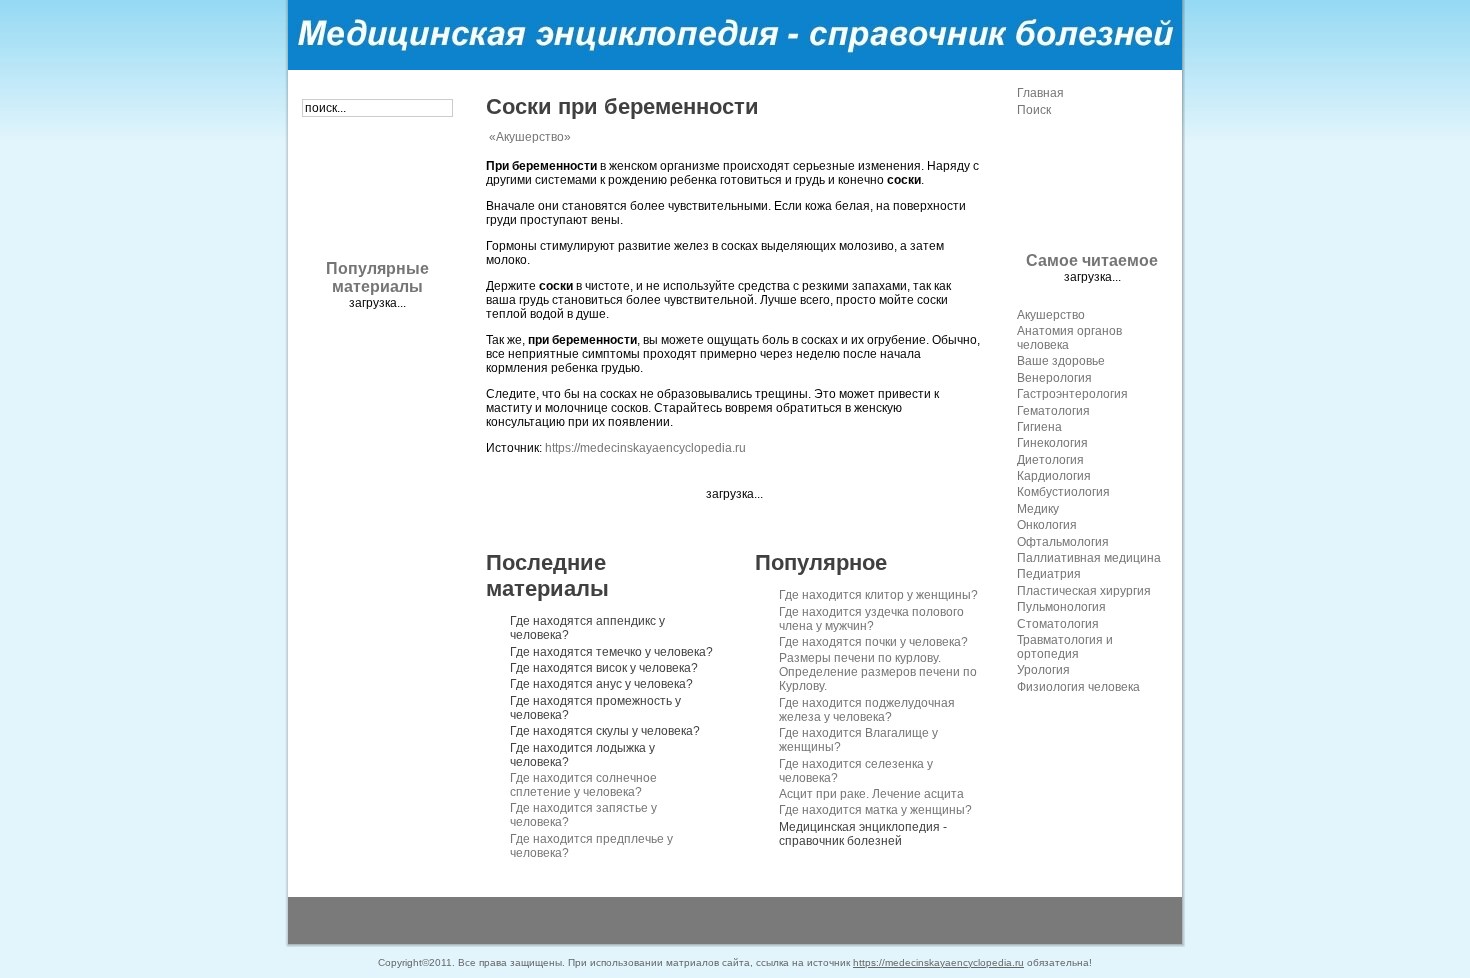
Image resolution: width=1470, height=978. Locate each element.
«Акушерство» (530, 137)
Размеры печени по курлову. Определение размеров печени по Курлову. (878, 672)
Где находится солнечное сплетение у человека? (583, 785)
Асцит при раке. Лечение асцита (871, 794)
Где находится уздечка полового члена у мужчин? (871, 619)
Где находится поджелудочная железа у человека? (867, 710)
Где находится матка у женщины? (875, 810)
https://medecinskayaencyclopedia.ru (645, 448)
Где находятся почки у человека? (873, 642)
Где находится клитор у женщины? (878, 595)
